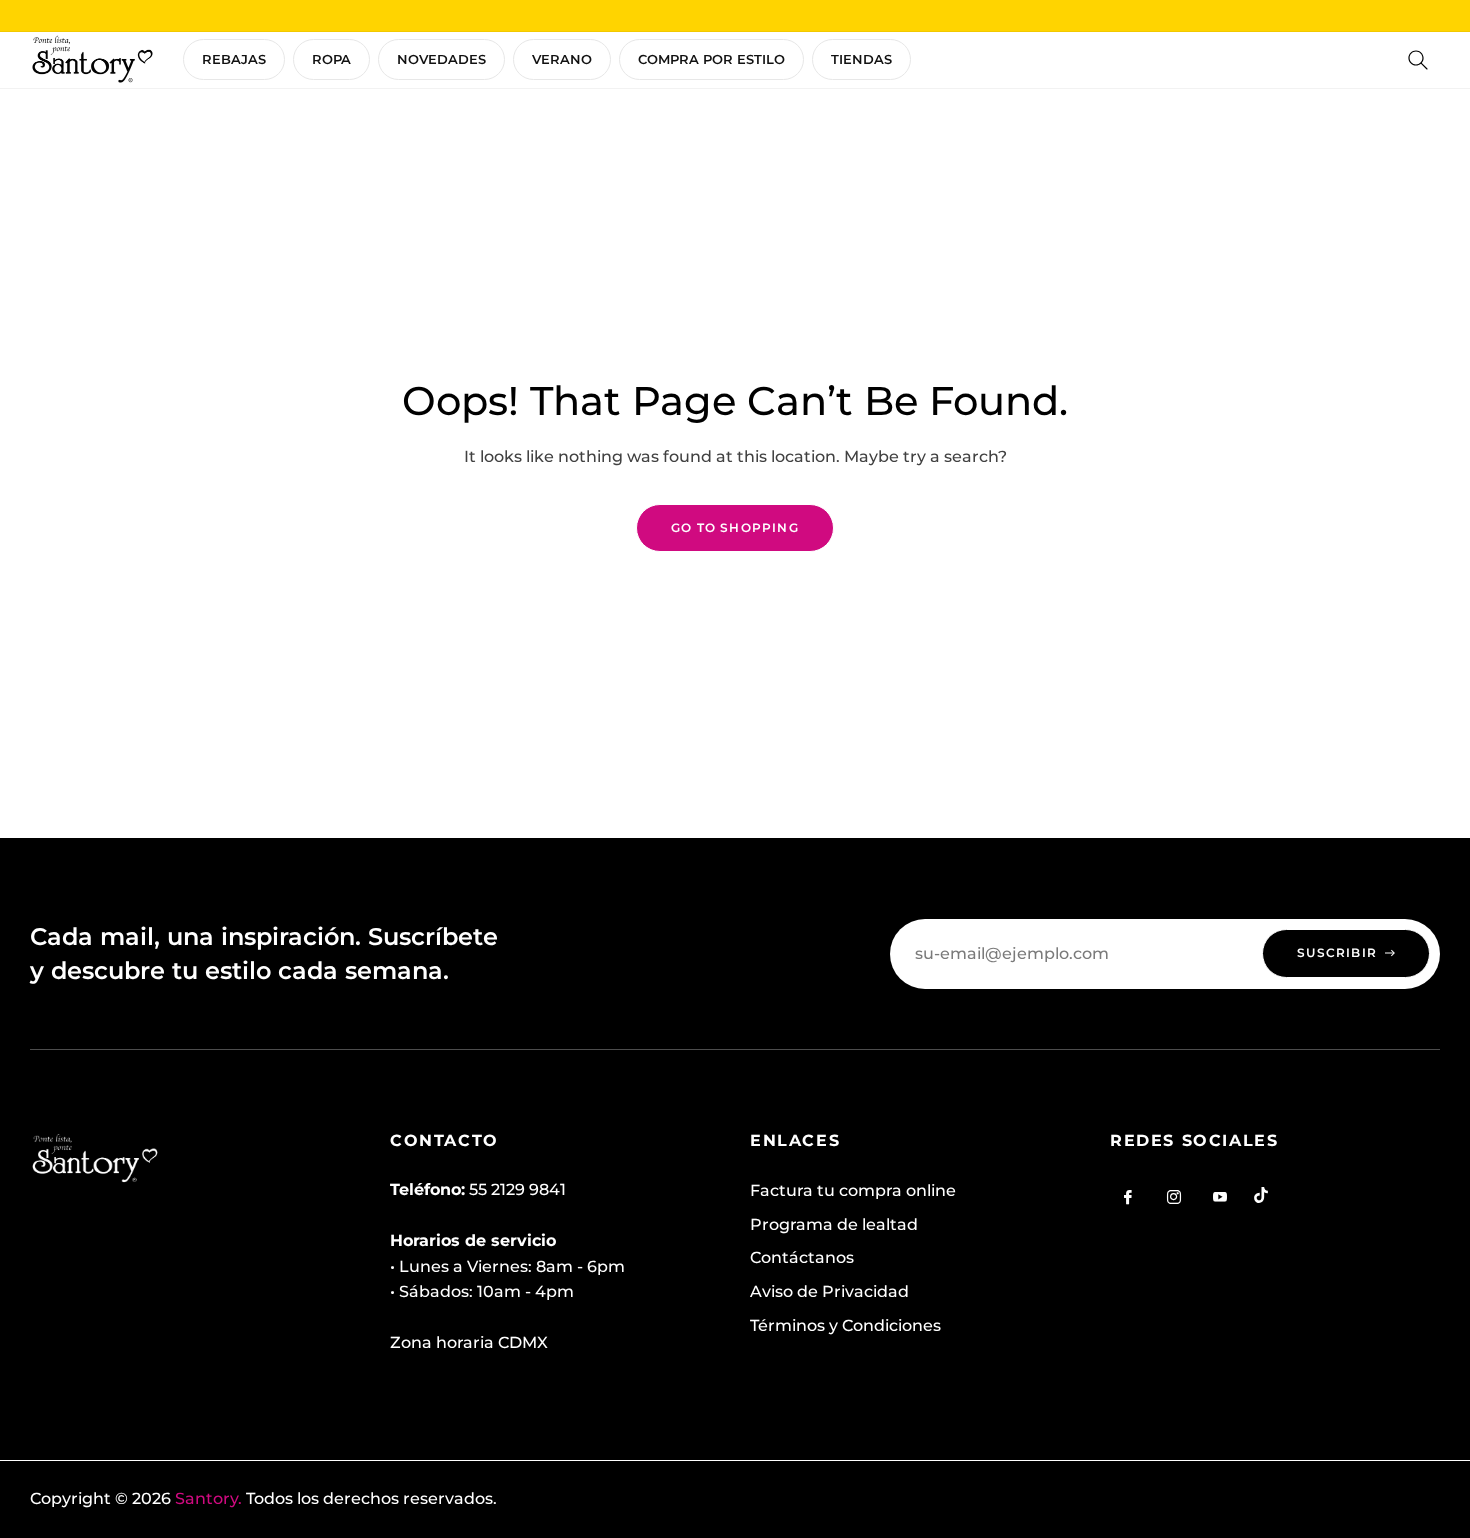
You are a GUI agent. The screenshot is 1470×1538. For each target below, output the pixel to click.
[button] (1418, 60)
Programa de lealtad (834, 1224)
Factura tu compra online (853, 1190)
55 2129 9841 (517, 1189)
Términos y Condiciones (845, 1325)
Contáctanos (802, 1257)
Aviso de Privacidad (829, 1291)
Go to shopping (735, 527)
